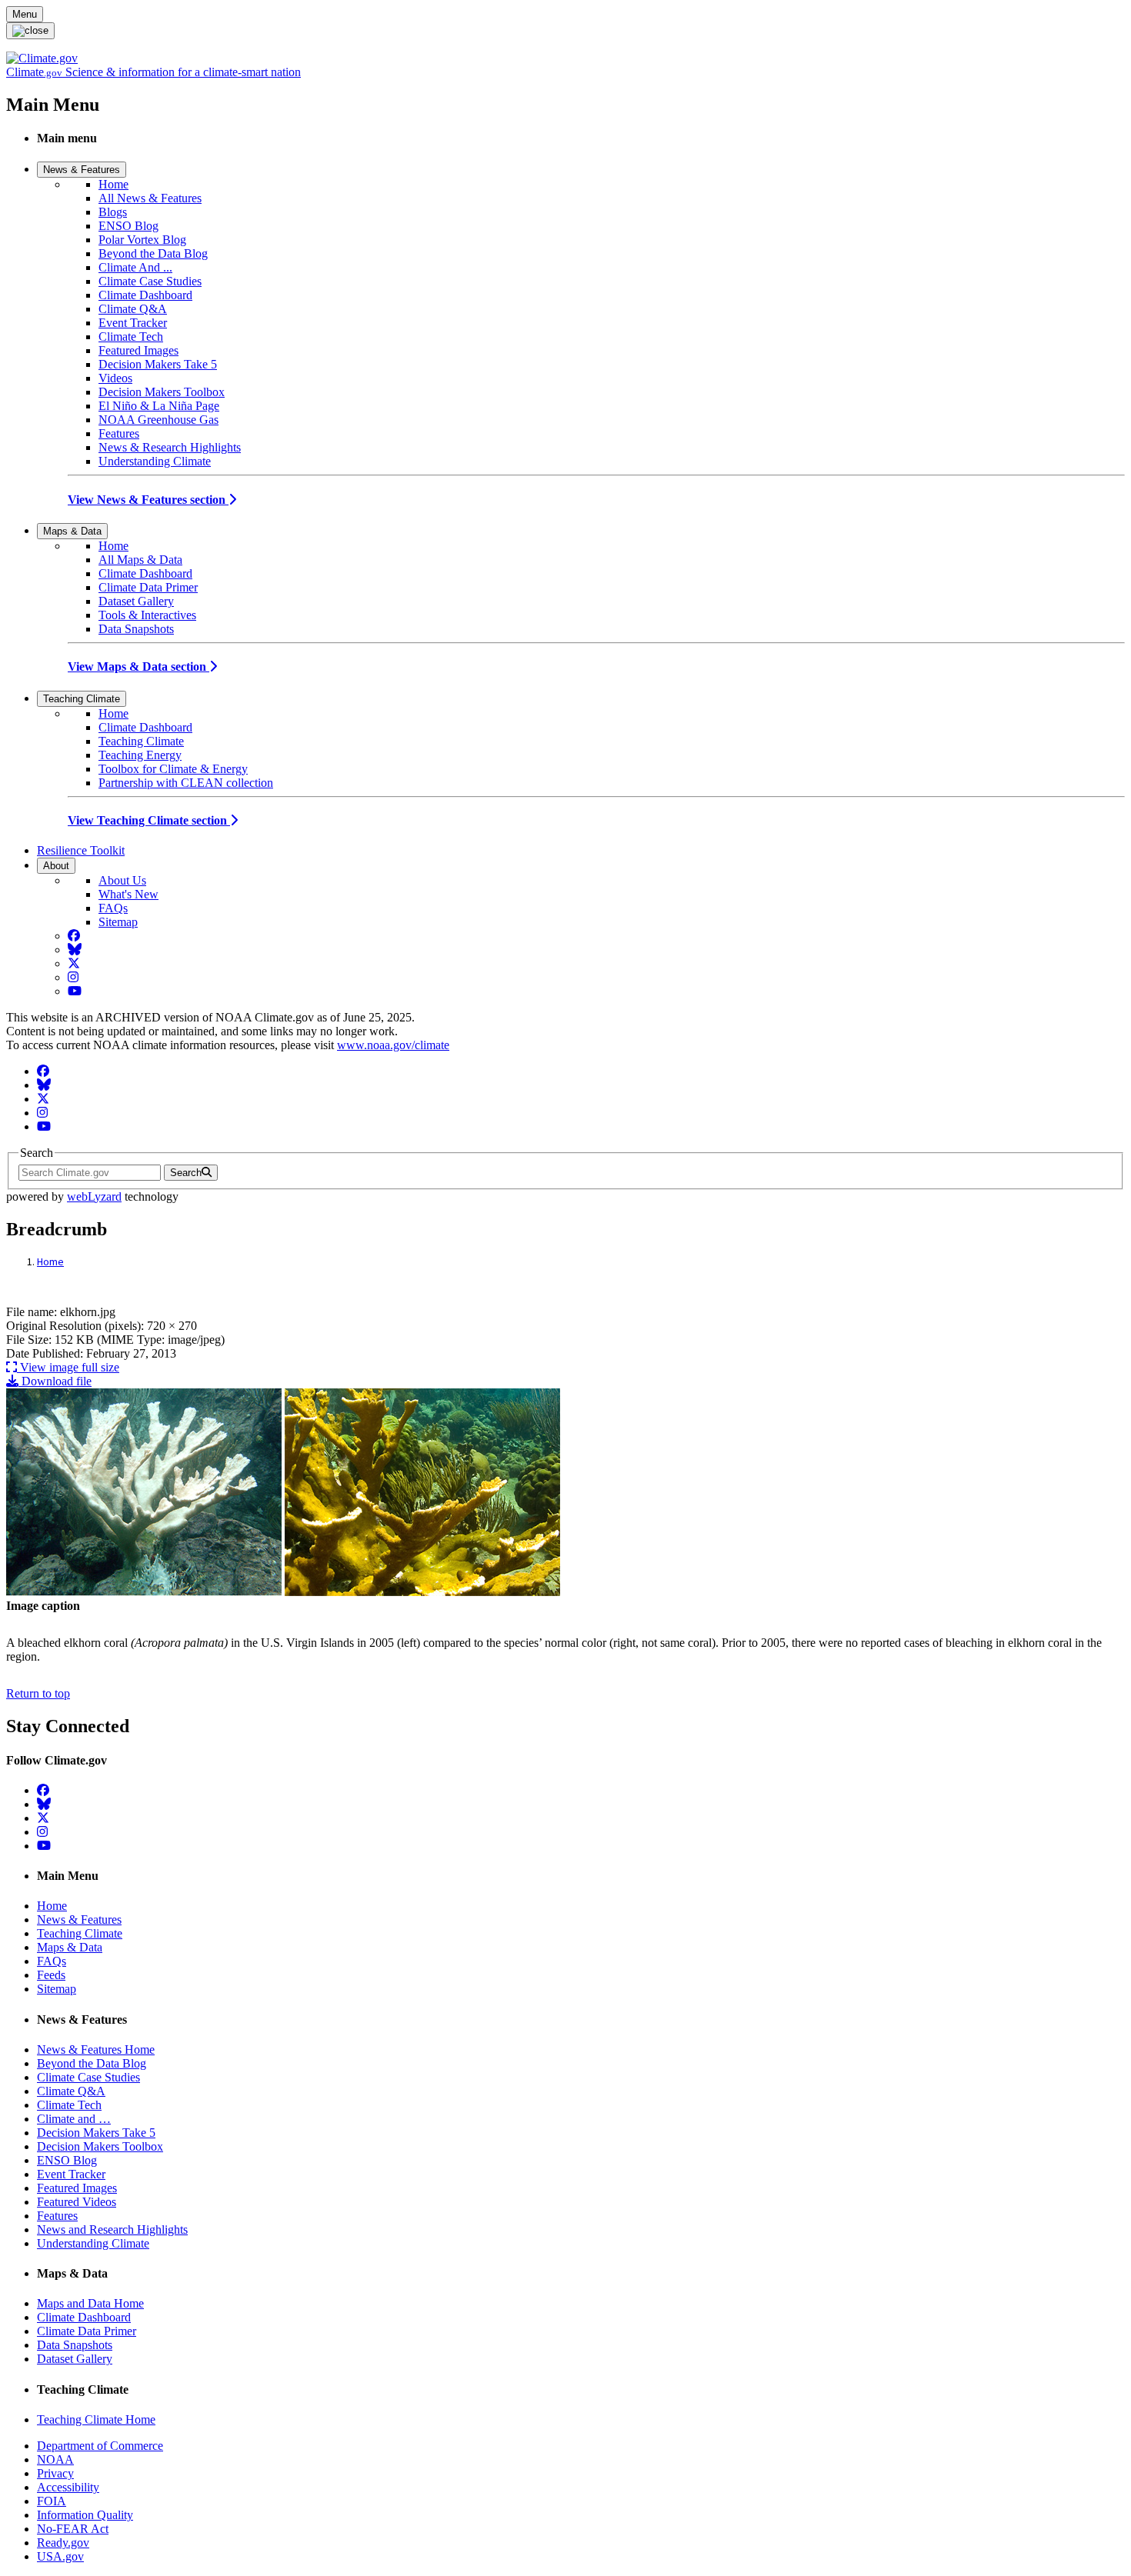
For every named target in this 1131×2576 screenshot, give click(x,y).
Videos (115, 378)
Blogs (113, 212)
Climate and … (74, 2119)
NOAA (55, 2459)
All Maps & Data (140, 560)
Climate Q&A (133, 309)
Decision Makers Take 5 (158, 364)
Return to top (38, 1693)
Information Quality (85, 2515)
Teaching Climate (82, 699)
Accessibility (68, 2487)
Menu (25, 14)
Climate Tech (131, 337)
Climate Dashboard (145, 295)
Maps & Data (72, 531)
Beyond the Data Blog (153, 253)
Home (113, 184)
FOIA (52, 2501)
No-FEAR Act (73, 2529)
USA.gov (60, 2556)
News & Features (82, 170)
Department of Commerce (100, 2446)
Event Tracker (133, 323)
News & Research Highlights (170, 447)
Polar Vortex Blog (142, 240)
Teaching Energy (140, 755)
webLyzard (94, 1196)
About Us (122, 880)
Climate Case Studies (150, 281)
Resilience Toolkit (81, 850)
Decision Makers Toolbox (162, 392)
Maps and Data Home (90, 2303)
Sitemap (118, 922)
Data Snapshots (136, 629)
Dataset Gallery (136, 601)
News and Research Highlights (112, 2229)
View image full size (68, 1367)
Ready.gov (63, 2543)
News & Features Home (96, 2049)
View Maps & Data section (138, 666)
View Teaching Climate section (149, 820)
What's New (128, 894)
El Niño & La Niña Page (159, 406)
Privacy (55, 2473)
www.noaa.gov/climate (393, 1045)
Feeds (51, 1975)
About (56, 866)
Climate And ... (135, 267)
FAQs (113, 908)
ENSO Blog (128, 226)
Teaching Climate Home (96, 2419)
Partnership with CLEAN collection (186, 783)
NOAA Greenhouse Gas (158, 420)
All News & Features (150, 198)
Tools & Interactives (147, 615)
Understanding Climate (155, 461)
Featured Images (138, 350)
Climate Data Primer (148, 587)
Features (119, 433)
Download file (55, 1381)
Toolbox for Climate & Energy (173, 769)
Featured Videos (77, 2202)
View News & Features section (148, 500)
